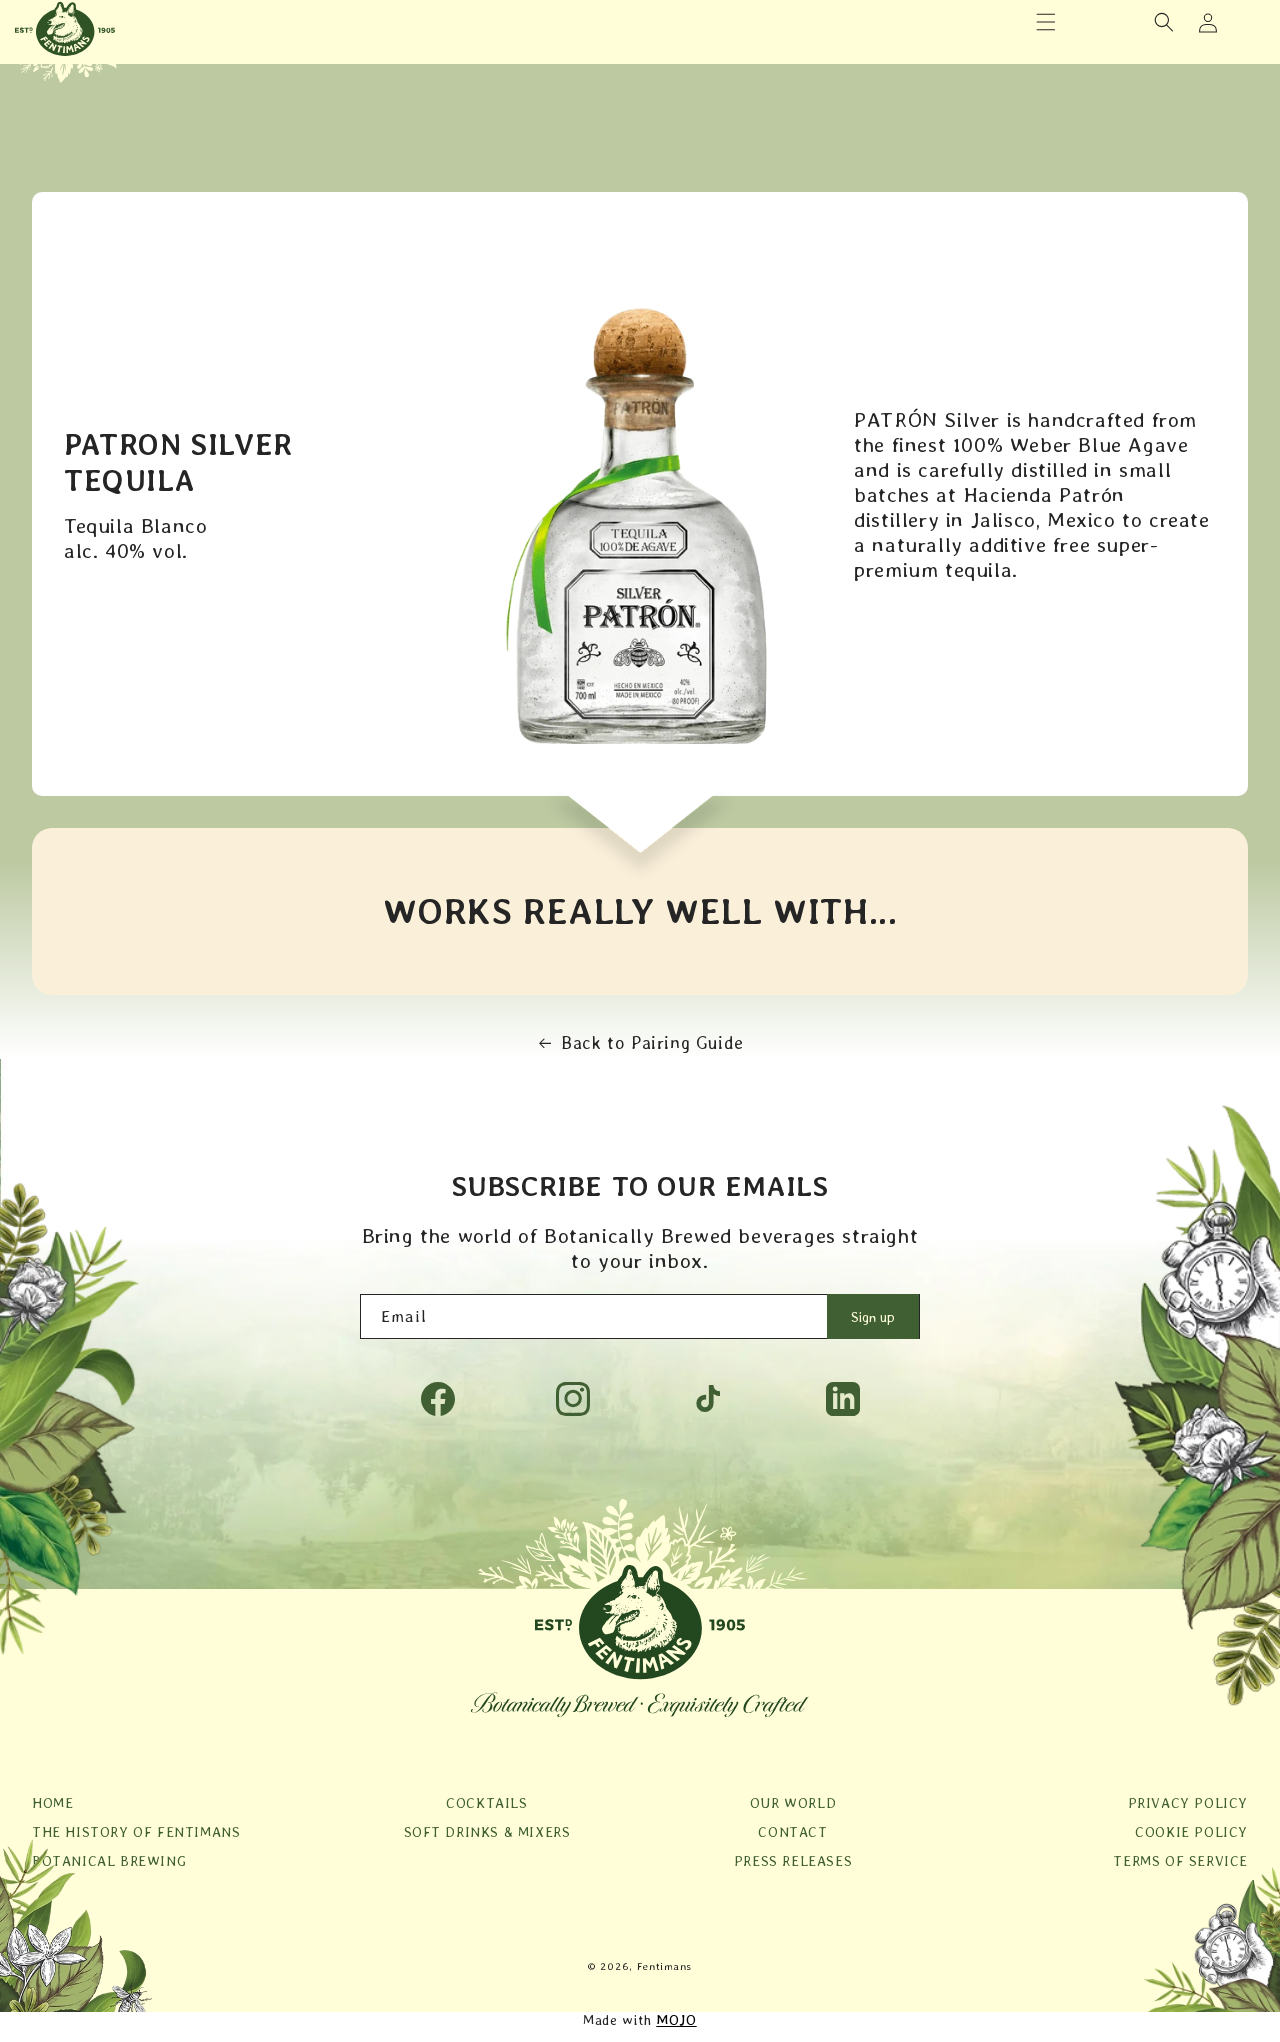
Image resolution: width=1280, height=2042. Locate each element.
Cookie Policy (1191, 1832)
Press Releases (793, 1861)
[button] (1046, 22)
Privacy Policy (1188, 1803)
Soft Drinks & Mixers (487, 1832)
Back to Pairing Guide (652, 1042)
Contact (792, 1832)
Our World (793, 1803)
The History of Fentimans (136, 1832)
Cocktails (486, 1803)
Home (52, 1803)
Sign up (873, 1317)
